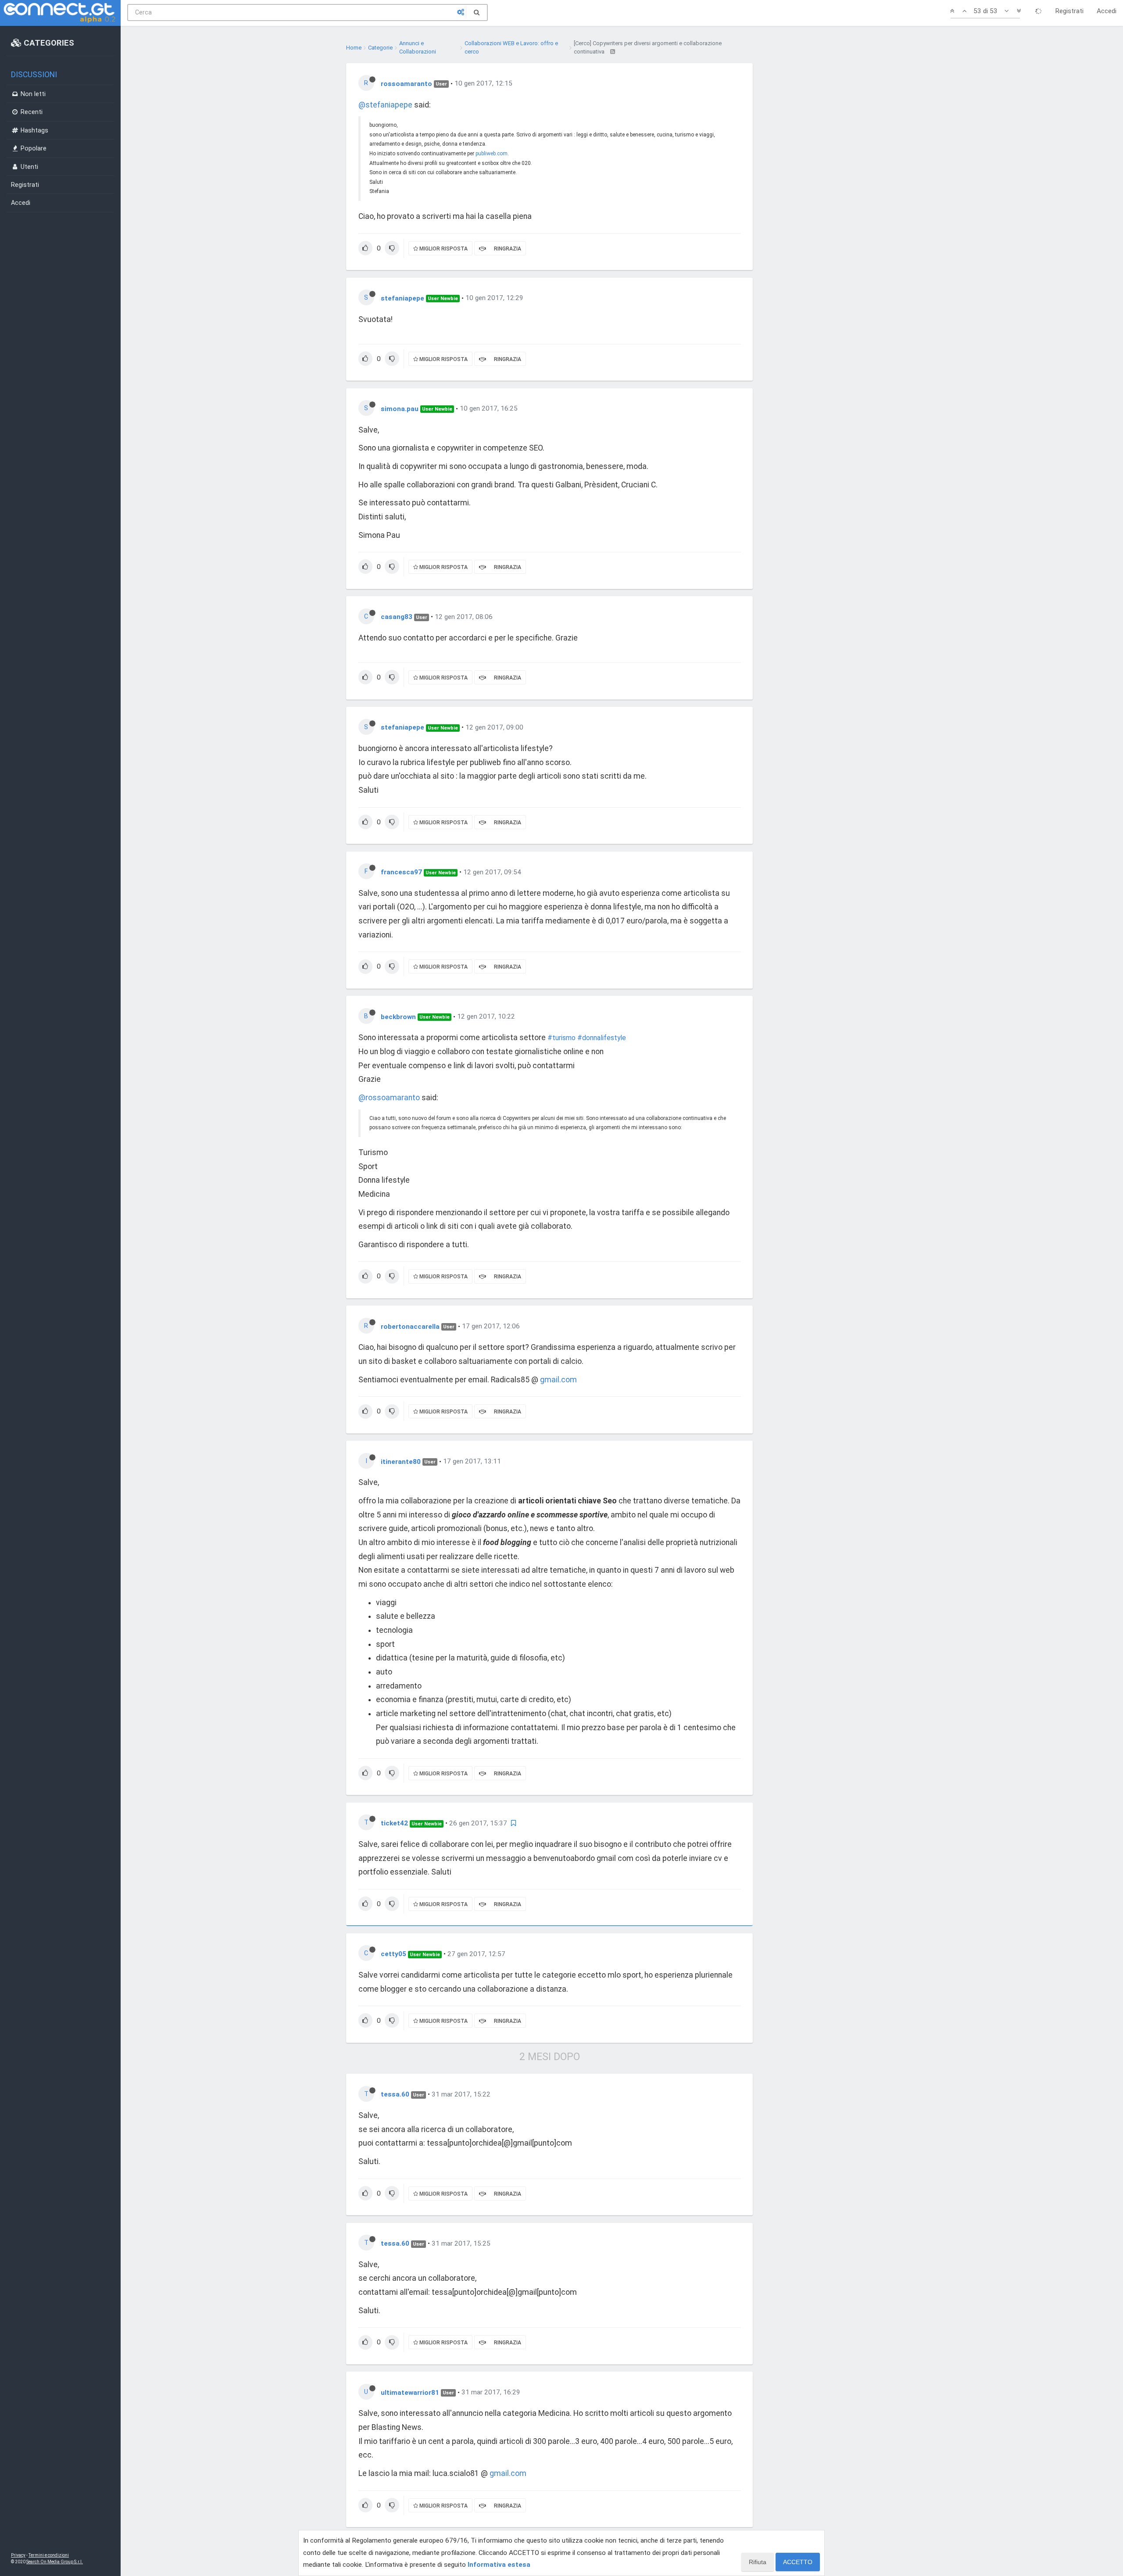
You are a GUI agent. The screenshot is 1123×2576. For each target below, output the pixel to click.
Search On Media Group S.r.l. (55, 2562)
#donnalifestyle (602, 1038)
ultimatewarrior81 (410, 2392)
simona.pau (400, 408)
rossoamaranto (406, 83)
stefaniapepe (402, 298)
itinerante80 (401, 1461)
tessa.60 (395, 2094)
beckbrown (398, 1016)
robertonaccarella (410, 1326)
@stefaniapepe (385, 105)
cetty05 (393, 1954)
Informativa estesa (499, 2565)
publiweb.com (492, 154)
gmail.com (558, 1380)
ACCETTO (798, 2562)
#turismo (561, 1038)
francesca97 (401, 872)
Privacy (18, 2555)
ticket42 (394, 1823)
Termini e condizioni (49, 2555)
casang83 (397, 617)
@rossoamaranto (389, 1098)
